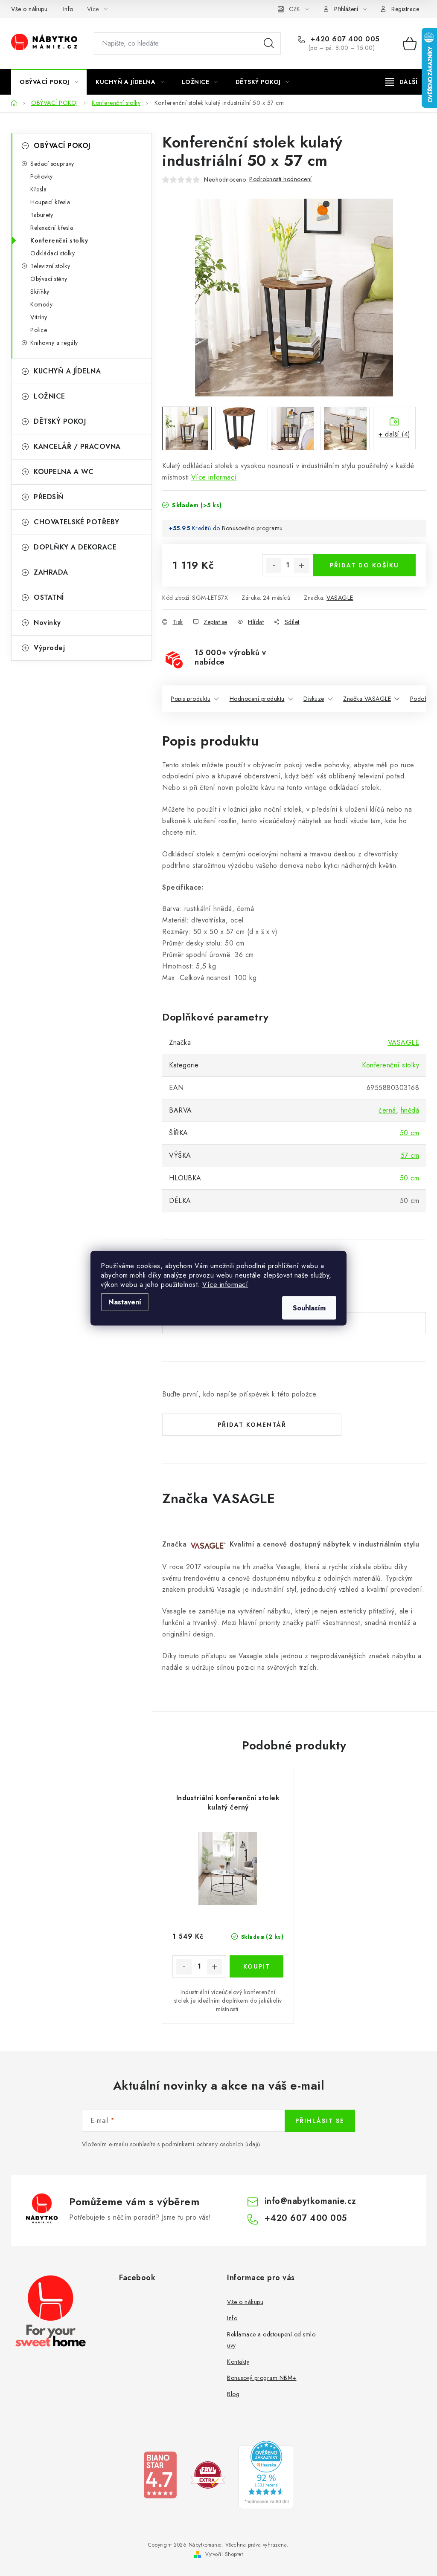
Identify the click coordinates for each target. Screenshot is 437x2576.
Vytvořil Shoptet (224, 2554)
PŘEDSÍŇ (49, 497)
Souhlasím (309, 1308)
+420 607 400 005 (344, 39)
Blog (233, 2394)
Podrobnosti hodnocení (281, 179)
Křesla (38, 189)
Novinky (47, 623)
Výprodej (49, 648)
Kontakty (238, 2362)
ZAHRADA (51, 572)
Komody (41, 304)
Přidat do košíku (364, 565)
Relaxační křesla (52, 228)
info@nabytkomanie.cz (310, 2201)
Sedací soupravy (52, 164)
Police (39, 330)
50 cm (410, 1133)
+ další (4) (395, 434)
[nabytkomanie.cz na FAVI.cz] (208, 2474)
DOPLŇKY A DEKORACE (75, 547)
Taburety (42, 215)
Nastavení (125, 1302)
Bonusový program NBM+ (262, 2378)
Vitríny (39, 317)
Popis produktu (191, 699)
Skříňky (40, 292)
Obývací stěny (49, 279)
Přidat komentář (252, 1425)
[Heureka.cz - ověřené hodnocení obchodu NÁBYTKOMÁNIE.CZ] (266, 2474)
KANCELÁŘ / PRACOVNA (77, 447)
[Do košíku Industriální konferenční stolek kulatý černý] (256, 1966)
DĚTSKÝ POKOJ (60, 421)
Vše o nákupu (29, 9)
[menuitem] (49, 82)
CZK (294, 9)
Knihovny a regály (54, 343)
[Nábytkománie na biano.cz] (160, 2474)
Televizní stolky (50, 266)
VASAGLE (340, 598)
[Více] (401, 82)
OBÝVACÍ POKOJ (62, 146)
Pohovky (42, 176)
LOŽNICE (50, 396)
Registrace (405, 9)
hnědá (410, 1110)
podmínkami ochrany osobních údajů (211, 2144)
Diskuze (314, 699)
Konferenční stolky (59, 240)
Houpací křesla (50, 202)
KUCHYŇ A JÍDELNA (67, 371)
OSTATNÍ (49, 597)
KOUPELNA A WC (64, 472)
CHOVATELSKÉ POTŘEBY (77, 522)
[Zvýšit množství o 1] (302, 566)
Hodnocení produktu (257, 699)
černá (387, 1110)
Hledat (269, 43)
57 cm (410, 1155)
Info (68, 9)
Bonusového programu (252, 528)
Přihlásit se (320, 2121)
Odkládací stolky (52, 253)
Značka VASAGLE (367, 699)
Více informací (225, 1284)
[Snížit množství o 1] (274, 566)
